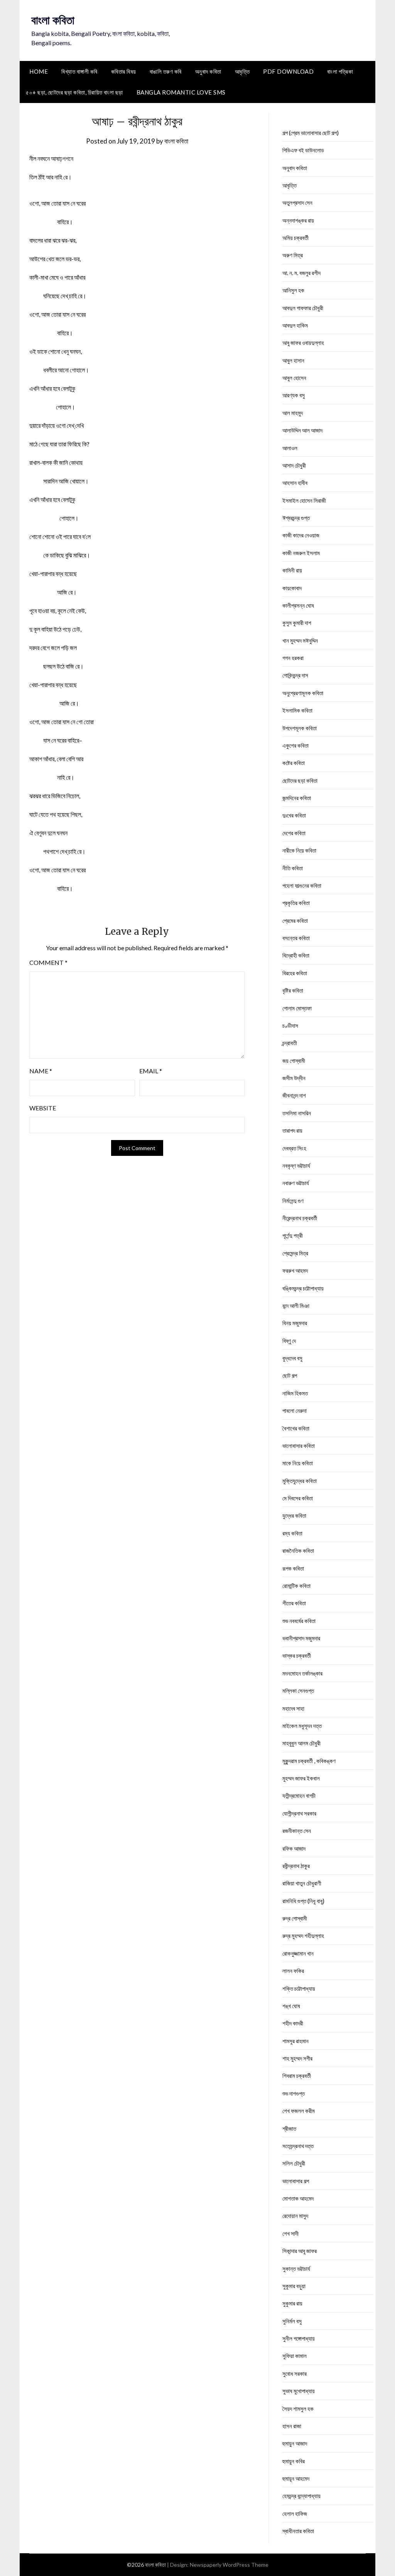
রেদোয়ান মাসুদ (295, 2216)
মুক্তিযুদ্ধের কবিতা (300, 1481)
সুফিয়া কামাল (295, 2356)
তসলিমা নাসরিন (297, 1113)
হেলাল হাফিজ (295, 2514)
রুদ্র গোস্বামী (295, 1918)
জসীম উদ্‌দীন (294, 1078)
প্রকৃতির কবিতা (296, 903)
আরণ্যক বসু (294, 395)
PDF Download (288, 71)
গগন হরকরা (293, 658)
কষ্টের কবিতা (294, 763)
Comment (48, 962)
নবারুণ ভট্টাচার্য (296, 1183)
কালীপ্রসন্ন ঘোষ (298, 605)
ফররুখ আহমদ (295, 1270)
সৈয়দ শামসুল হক (298, 2409)
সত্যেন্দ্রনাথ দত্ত (298, 2146)
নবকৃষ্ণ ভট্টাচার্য (296, 1166)
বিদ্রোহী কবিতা (296, 955)
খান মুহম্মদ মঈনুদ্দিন (300, 640)
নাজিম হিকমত (295, 1393)
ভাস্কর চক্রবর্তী (297, 1655)
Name (41, 1071)
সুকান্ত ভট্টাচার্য (296, 2269)
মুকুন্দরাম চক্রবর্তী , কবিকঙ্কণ (309, 1761)
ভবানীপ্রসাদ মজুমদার (301, 1638)
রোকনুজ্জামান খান (298, 1953)
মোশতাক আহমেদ (298, 2198)
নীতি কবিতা (293, 868)
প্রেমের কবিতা (295, 921)
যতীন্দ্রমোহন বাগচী (299, 1796)
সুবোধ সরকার (295, 2373)
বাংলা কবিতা (53, 20)
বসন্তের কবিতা (296, 938)
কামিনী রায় (292, 570)
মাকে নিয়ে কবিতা (298, 1463)
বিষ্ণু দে (289, 1341)
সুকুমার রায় (292, 2303)
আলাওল (290, 448)
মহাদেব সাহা (293, 1708)
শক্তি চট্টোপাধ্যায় (299, 1988)
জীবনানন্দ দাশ (294, 1095)
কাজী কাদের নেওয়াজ (301, 535)
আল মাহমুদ (293, 413)
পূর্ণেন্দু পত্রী (293, 1235)
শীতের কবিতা (294, 1603)
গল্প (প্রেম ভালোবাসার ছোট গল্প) (311, 133)
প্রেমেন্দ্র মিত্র (295, 1253)
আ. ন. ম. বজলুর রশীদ (301, 273)
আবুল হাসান (293, 360)
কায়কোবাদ (292, 588)
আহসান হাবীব (295, 483)
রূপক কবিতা (293, 1568)
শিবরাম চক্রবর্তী (297, 2076)
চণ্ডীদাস (290, 1025)
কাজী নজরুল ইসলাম (301, 553)
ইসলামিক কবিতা (297, 710)
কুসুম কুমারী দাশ (297, 623)
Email (151, 1071)
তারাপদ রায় (292, 1130)
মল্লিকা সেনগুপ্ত (298, 1691)
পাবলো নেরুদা (295, 1410)
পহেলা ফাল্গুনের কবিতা (302, 885)
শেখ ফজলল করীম (299, 2111)
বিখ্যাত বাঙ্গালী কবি (79, 71)
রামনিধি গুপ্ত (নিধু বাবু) (303, 1901)
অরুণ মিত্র (293, 255)
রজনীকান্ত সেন (297, 1831)
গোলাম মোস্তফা (297, 1008)
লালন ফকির (293, 1971)
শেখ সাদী (290, 2233)
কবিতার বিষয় (124, 71)
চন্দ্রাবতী (290, 1043)
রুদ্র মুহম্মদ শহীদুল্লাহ (303, 1936)
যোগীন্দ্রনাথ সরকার (299, 1813)
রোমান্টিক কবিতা (296, 1586)
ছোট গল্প (290, 1375)
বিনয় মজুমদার (295, 1323)
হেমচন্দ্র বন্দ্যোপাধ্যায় (301, 2496)
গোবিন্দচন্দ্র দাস (295, 675)
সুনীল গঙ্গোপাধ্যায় (299, 2338)
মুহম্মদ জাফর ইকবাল (301, 1778)
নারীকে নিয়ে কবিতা (299, 850)
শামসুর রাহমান (295, 2041)
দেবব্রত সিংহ (294, 1148)
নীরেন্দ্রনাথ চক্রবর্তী (300, 1218)
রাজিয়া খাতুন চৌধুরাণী (302, 1883)
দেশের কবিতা (294, 833)
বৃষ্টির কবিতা (293, 990)
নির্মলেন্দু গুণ (293, 1201)
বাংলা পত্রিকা (340, 71)
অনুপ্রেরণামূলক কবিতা (303, 693)
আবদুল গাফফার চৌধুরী (303, 308)
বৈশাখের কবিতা (296, 1428)
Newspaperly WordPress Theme (229, 2565)
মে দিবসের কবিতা (298, 1498)
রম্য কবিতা (292, 1533)
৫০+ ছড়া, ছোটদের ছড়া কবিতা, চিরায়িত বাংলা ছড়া (74, 92)
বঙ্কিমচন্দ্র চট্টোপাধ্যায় (303, 1288)
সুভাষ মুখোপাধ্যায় (299, 2391)
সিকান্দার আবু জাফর (300, 2251)
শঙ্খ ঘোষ (291, 2006)
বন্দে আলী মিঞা (296, 1306)
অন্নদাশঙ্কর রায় (298, 220)
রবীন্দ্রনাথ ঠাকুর (296, 1866)
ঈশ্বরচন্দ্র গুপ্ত (296, 518)
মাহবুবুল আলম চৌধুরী (301, 1743)
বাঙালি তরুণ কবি (166, 71)
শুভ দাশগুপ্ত (294, 2093)
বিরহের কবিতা (295, 973)
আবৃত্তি (242, 71)
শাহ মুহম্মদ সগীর (297, 2058)
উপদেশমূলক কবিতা (300, 728)
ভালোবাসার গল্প (296, 2181)
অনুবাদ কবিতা (208, 71)
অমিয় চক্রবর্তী (295, 238)
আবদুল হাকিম (295, 325)
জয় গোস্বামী (294, 1061)
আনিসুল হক (293, 290)
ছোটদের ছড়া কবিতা (300, 780)
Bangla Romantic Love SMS (181, 92)
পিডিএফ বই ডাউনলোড (303, 150)
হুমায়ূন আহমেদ (296, 2478)
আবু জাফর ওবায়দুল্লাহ (303, 343)
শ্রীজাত (289, 2128)
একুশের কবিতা (295, 745)
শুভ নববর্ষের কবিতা (299, 1621)
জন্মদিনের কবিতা (297, 798)
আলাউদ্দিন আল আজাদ (302, 430)
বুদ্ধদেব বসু (292, 1358)
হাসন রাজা (292, 2426)
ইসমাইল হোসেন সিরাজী (304, 500)
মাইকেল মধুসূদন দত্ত (302, 1726)
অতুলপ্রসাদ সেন (297, 203)
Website (43, 1108)
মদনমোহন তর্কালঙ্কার (302, 1673)
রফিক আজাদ (294, 1848)
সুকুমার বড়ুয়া (294, 2286)
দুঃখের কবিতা (294, 815)
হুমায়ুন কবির (294, 2461)
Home (39, 71)
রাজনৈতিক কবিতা (298, 1551)
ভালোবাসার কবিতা (299, 1446)
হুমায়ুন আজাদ (295, 2443)
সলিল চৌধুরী (294, 2163)
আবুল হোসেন (294, 378)
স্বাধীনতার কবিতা (298, 2531)
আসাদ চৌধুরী (294, 465)
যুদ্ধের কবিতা (294, 1515)
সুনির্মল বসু (292, 2321)
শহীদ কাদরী (293, 2023)
